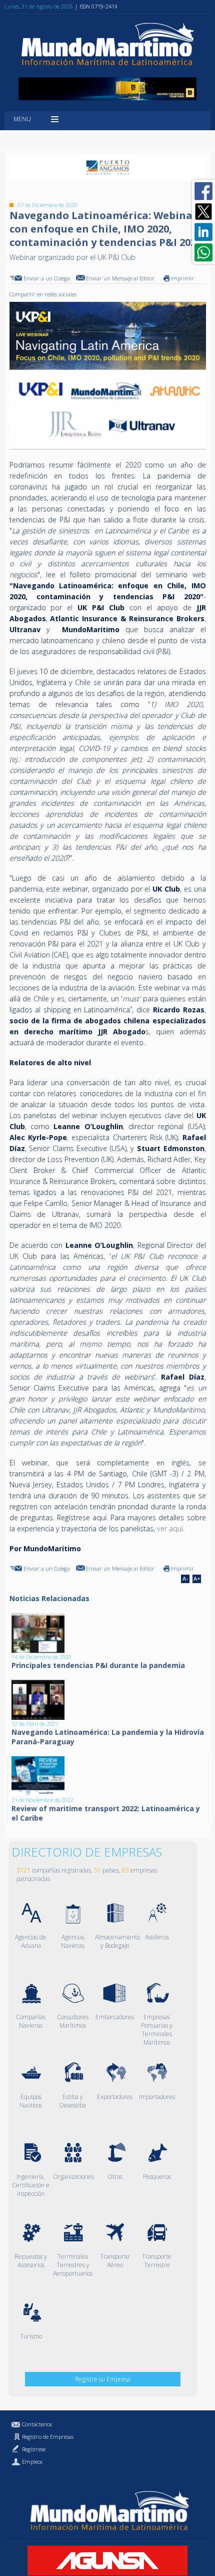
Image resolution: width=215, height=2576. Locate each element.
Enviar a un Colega (47, 278)
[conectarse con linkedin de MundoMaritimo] (203, 232)
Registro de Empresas (48, 2437)
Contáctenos (37, 2424)
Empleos (32, 2461)
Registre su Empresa (103, 2379)
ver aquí (170, 1528)
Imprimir (182, 278)
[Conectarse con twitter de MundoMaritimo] (203, 212)
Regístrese (34, 2449)
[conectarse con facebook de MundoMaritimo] (203, 191)
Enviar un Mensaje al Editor (120, 278)
